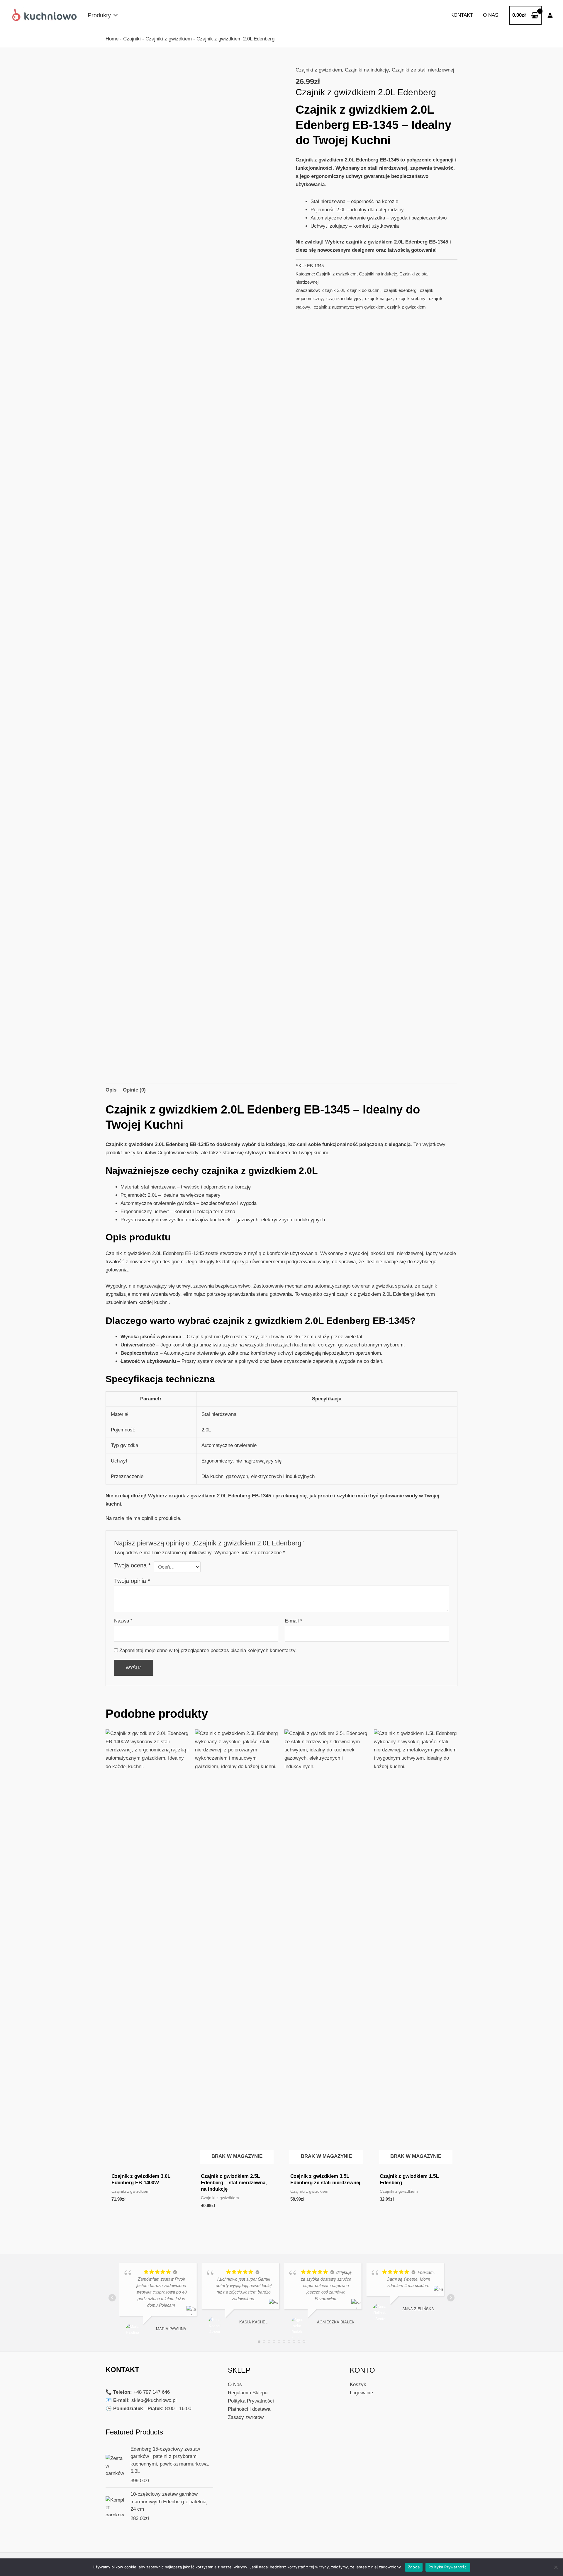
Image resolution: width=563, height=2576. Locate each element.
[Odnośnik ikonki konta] (550, 15)
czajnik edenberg (400, 290)
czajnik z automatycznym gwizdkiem (349, 307)
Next (280, 844)
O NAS (491, 15)
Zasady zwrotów (246, 2417)
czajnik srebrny (410, 298)
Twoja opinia (132, 1581)
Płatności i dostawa (249, 2409)
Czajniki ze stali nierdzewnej (423, 70)
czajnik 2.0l (332, 290)
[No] (556, 2567)
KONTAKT (462, 15)
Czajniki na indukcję (367, 70)
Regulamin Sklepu (248, 2393)
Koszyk (358, 2385)
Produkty (99, 15)
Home (112, 39)
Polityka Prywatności (251, 2401)
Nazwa (123, 1621)
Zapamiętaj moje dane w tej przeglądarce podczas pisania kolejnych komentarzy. (208, 1650)
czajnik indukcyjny (343, 298)
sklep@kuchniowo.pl (154, 2400)
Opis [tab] (111, 1090)
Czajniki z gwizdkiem (169, 39)
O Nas (235, 2385)
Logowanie (361, 2393)
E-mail (294, 1621)
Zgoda (414, 2567)
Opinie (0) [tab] (134, 1090)
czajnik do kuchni (363, 290)
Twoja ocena (132, 1565)
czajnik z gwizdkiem (406, 307)
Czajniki (132, 39)
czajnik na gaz (378, 298)
